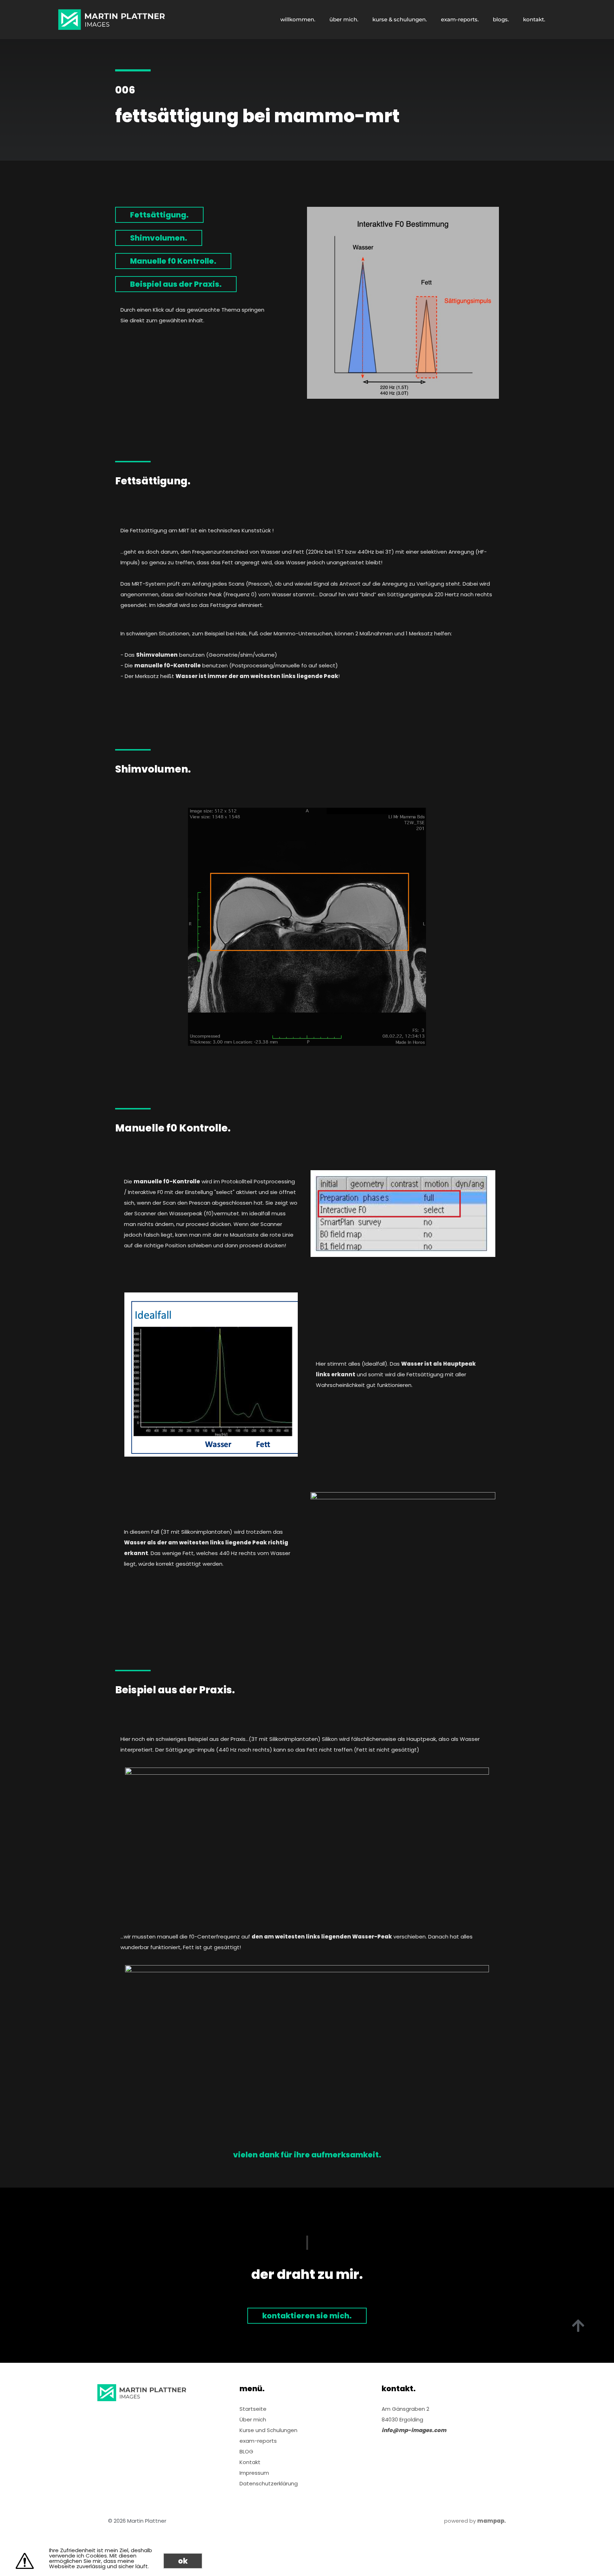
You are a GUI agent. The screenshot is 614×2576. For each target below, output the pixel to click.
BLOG (246, 2451)
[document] (307, 2558)
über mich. (344, 19)
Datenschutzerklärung (269, 2483)
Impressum (254, 2473)
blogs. (501, 19)
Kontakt (250, 2462)
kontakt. (534, 19)
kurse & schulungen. (400, 19)
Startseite (253, 2409)
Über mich (253, 2419)
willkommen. (298, 19)
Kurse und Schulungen (268, 2430)
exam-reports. (460, 19)
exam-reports (258, 2441)
